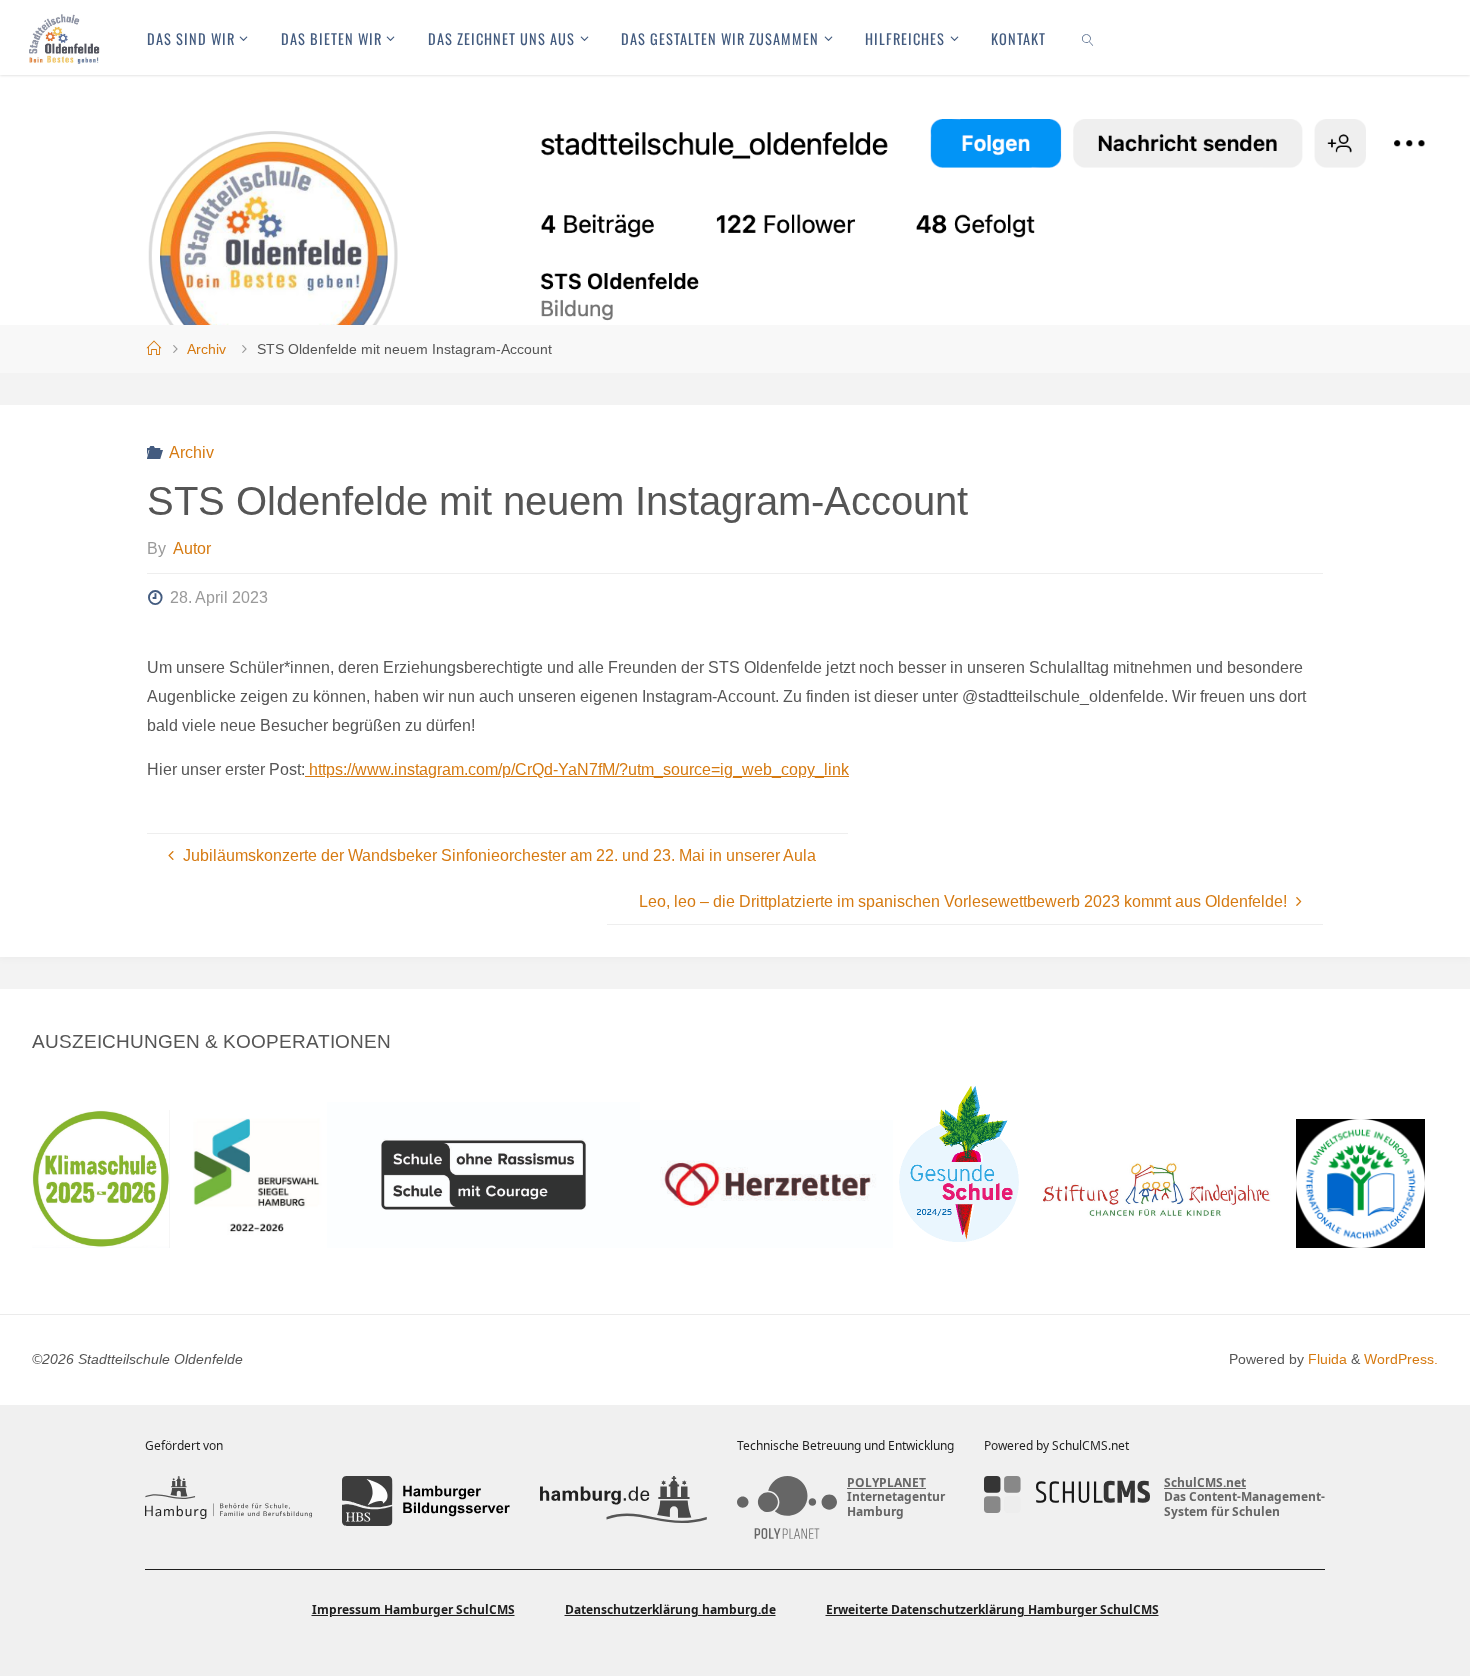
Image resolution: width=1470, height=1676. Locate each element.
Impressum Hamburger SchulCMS (413, 1609)
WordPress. (1401, 1359)
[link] (1088, 37)
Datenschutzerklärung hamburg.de (670, 1609)
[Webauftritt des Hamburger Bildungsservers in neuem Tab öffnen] (425, 1501)
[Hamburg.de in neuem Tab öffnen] (623, 1501)
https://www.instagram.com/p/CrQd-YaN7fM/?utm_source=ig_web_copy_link (577, 769)
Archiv (206, 349)
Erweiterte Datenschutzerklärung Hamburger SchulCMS (992, 1609)
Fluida (1325, 1359)
